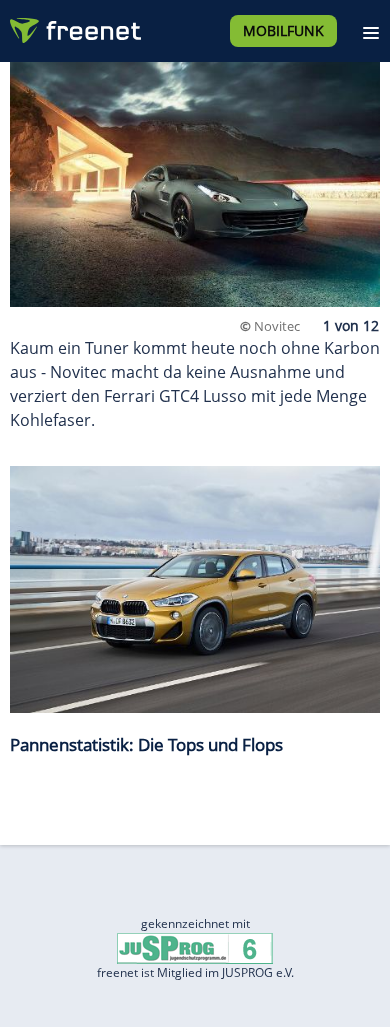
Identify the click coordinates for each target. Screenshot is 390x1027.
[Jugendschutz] (195, 946)
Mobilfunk (283, 30)
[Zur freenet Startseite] (74, 26)
